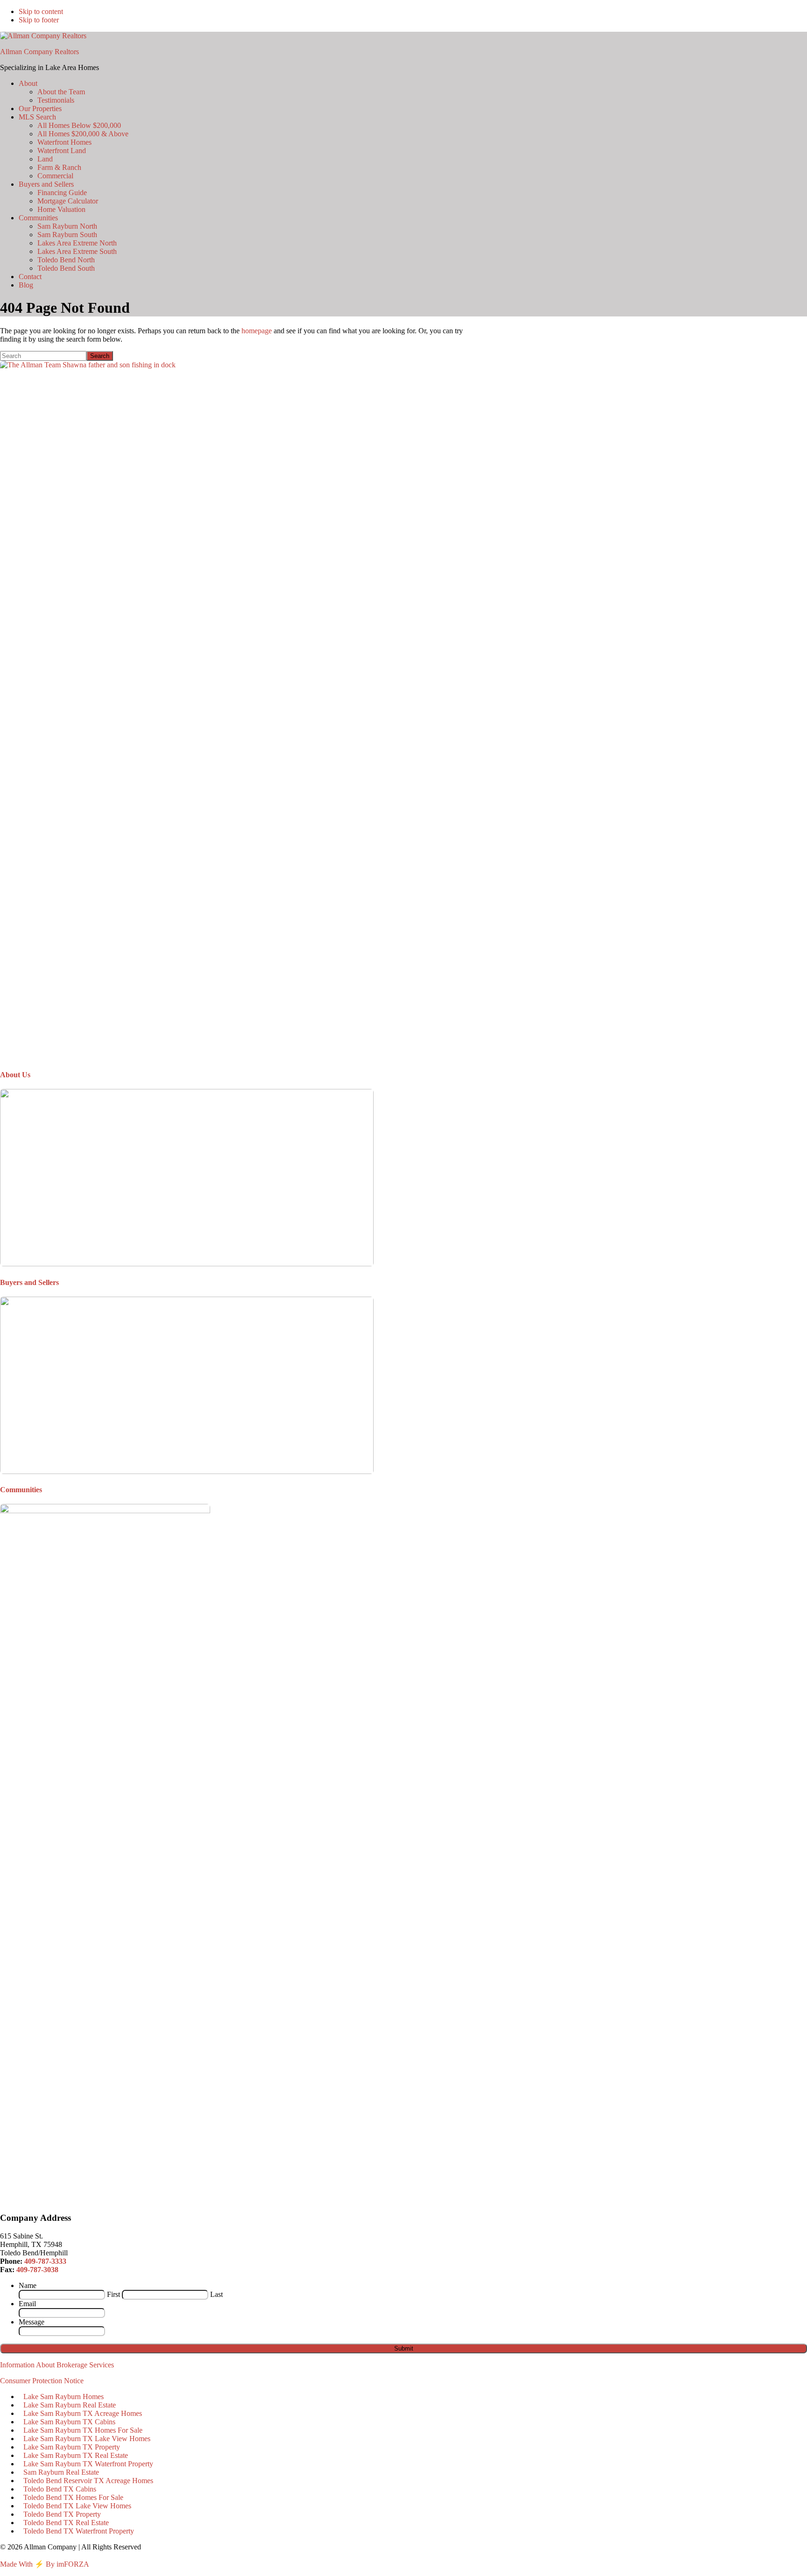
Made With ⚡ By (27, 2564)
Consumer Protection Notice (42, 2381)
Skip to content (41, 11)
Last (216, 2294)
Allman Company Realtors (39, 52)
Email (27, 2304)
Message (32, 2322)
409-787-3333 (45, 2261)
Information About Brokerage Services (57, 2365)
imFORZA (73, 2564)
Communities (21, 1490)
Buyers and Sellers (29, 1282)
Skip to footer (39, 20)
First (113, 2294)
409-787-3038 (37, 2270)
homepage (257, 331)
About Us (15, 1075)
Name (28, 2285)
